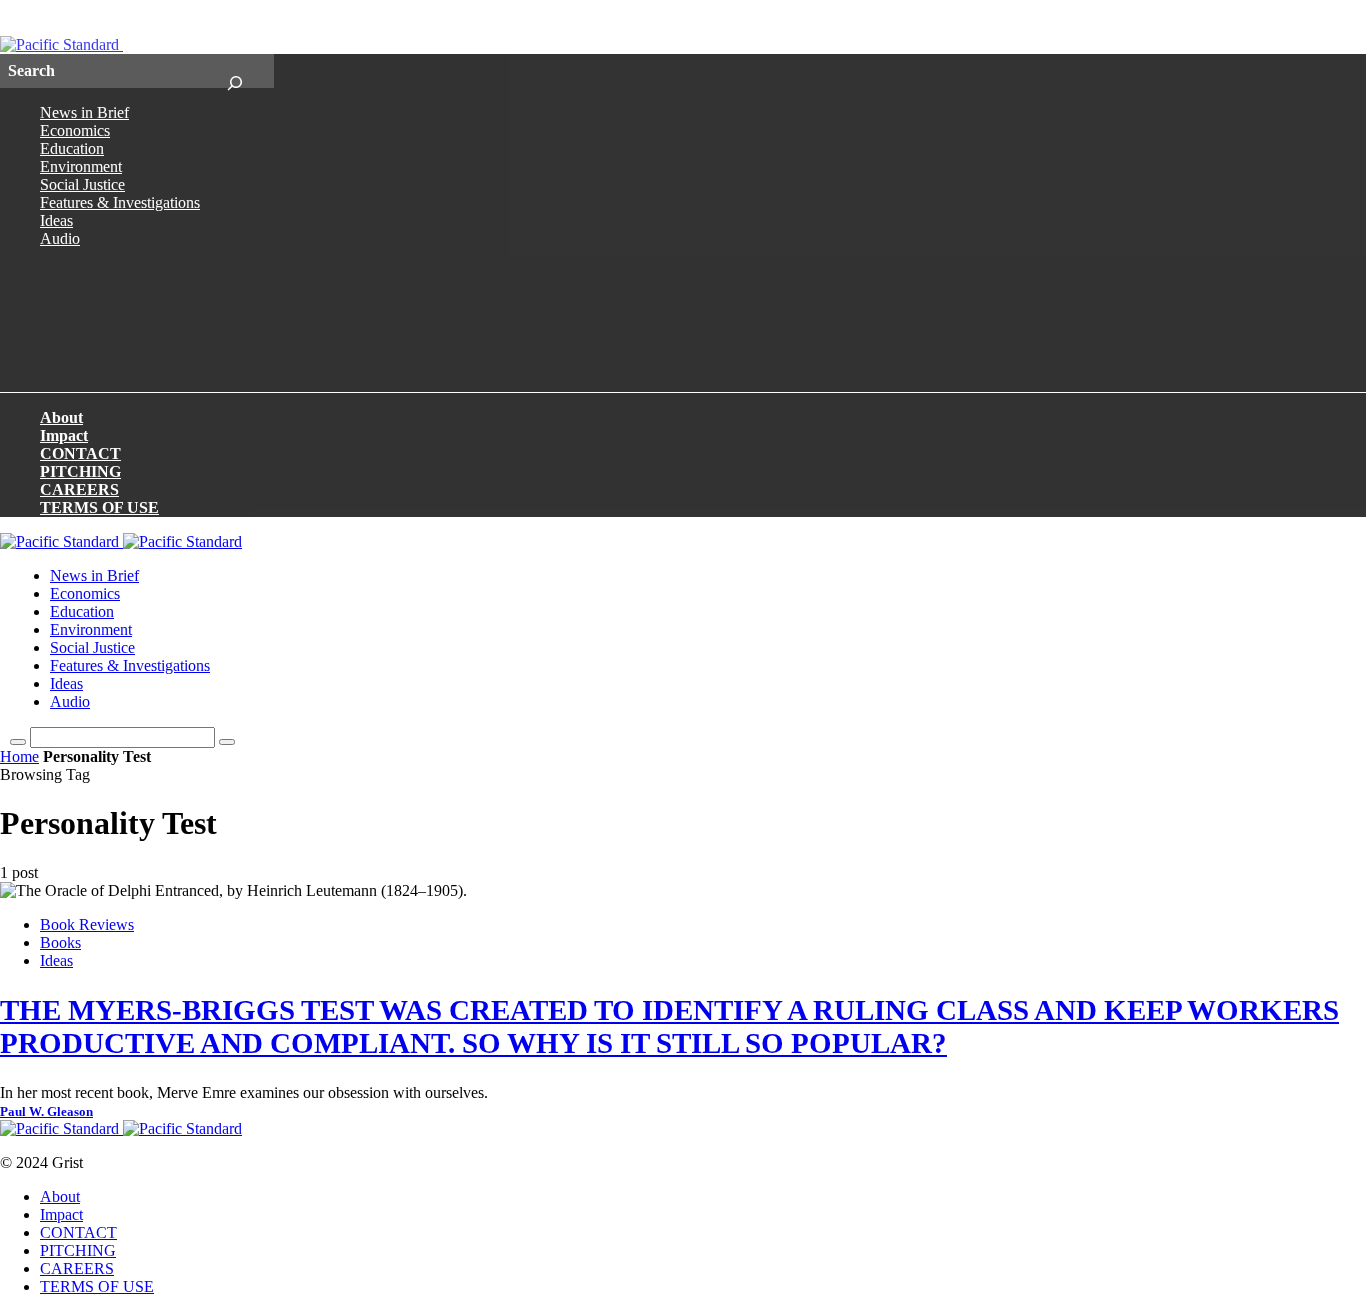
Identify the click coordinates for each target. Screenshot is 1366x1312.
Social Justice (82, 184)
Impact (64, 435)
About (61, 417)
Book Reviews (87, 924)
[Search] (234, 71)
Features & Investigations (120, 202)
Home (19, 756)
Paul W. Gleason (46, 1112)
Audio (60, 238)
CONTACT (80, 453)
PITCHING (80, 471)
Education (72, 148)
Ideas (56, 220)
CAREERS (79, 489)
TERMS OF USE (99, 507)
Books (60, 942)
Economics (75, 130)
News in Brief (84, 112)
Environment (81, 166)
